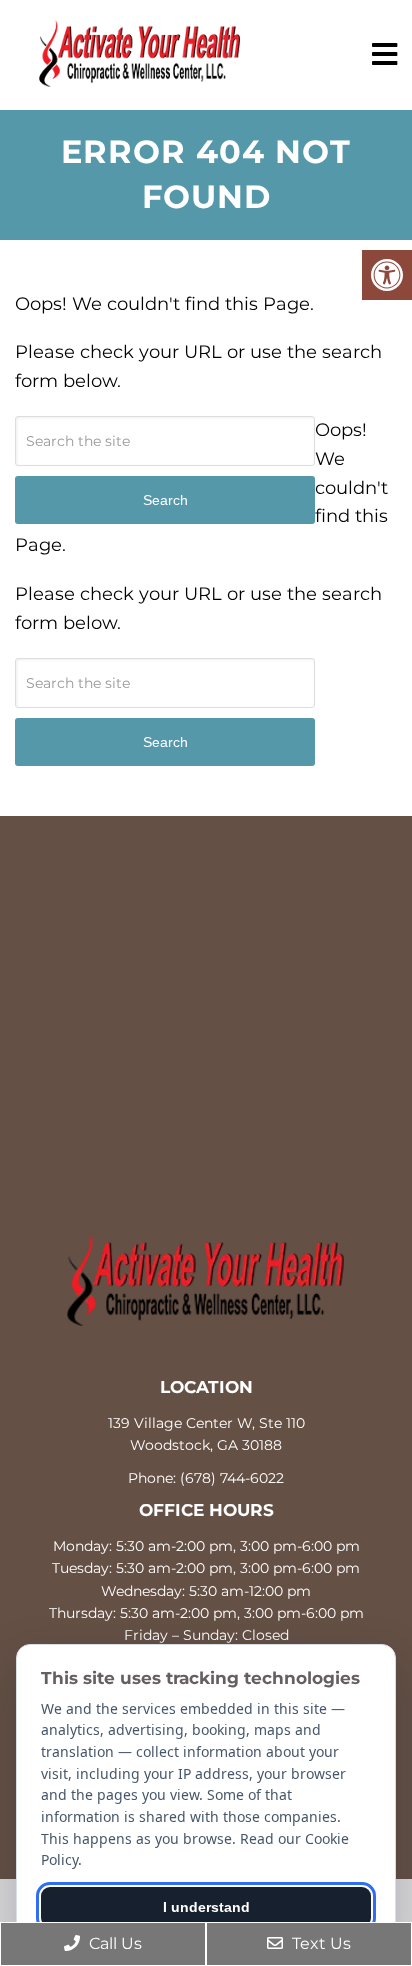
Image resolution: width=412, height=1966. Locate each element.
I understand (206, 1907)
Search (165, 742)
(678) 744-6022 (232, 1478)
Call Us (113, 1943)
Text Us (319, 1943)
